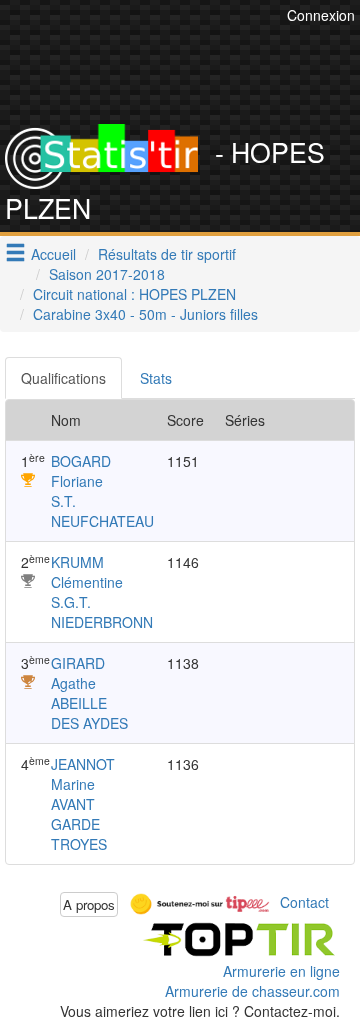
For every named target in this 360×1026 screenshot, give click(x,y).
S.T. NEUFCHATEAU (102, 511)
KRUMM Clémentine (87, 572)
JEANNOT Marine (83, 774)
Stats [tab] (156, 378)
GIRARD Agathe (78, 673)
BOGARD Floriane (81, 471)
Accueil (53, 254)
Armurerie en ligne (281, 971)
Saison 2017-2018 (107, 274)
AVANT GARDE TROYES (79, 824)
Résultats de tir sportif (167, 254)
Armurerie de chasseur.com (252, 991)
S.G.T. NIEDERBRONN (102, 612)
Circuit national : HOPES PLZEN (134, 294)
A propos (89, 904)
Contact (304, 902)
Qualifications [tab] (63, 378)
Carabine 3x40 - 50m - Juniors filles (145, 314)
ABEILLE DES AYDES (89, 713)
